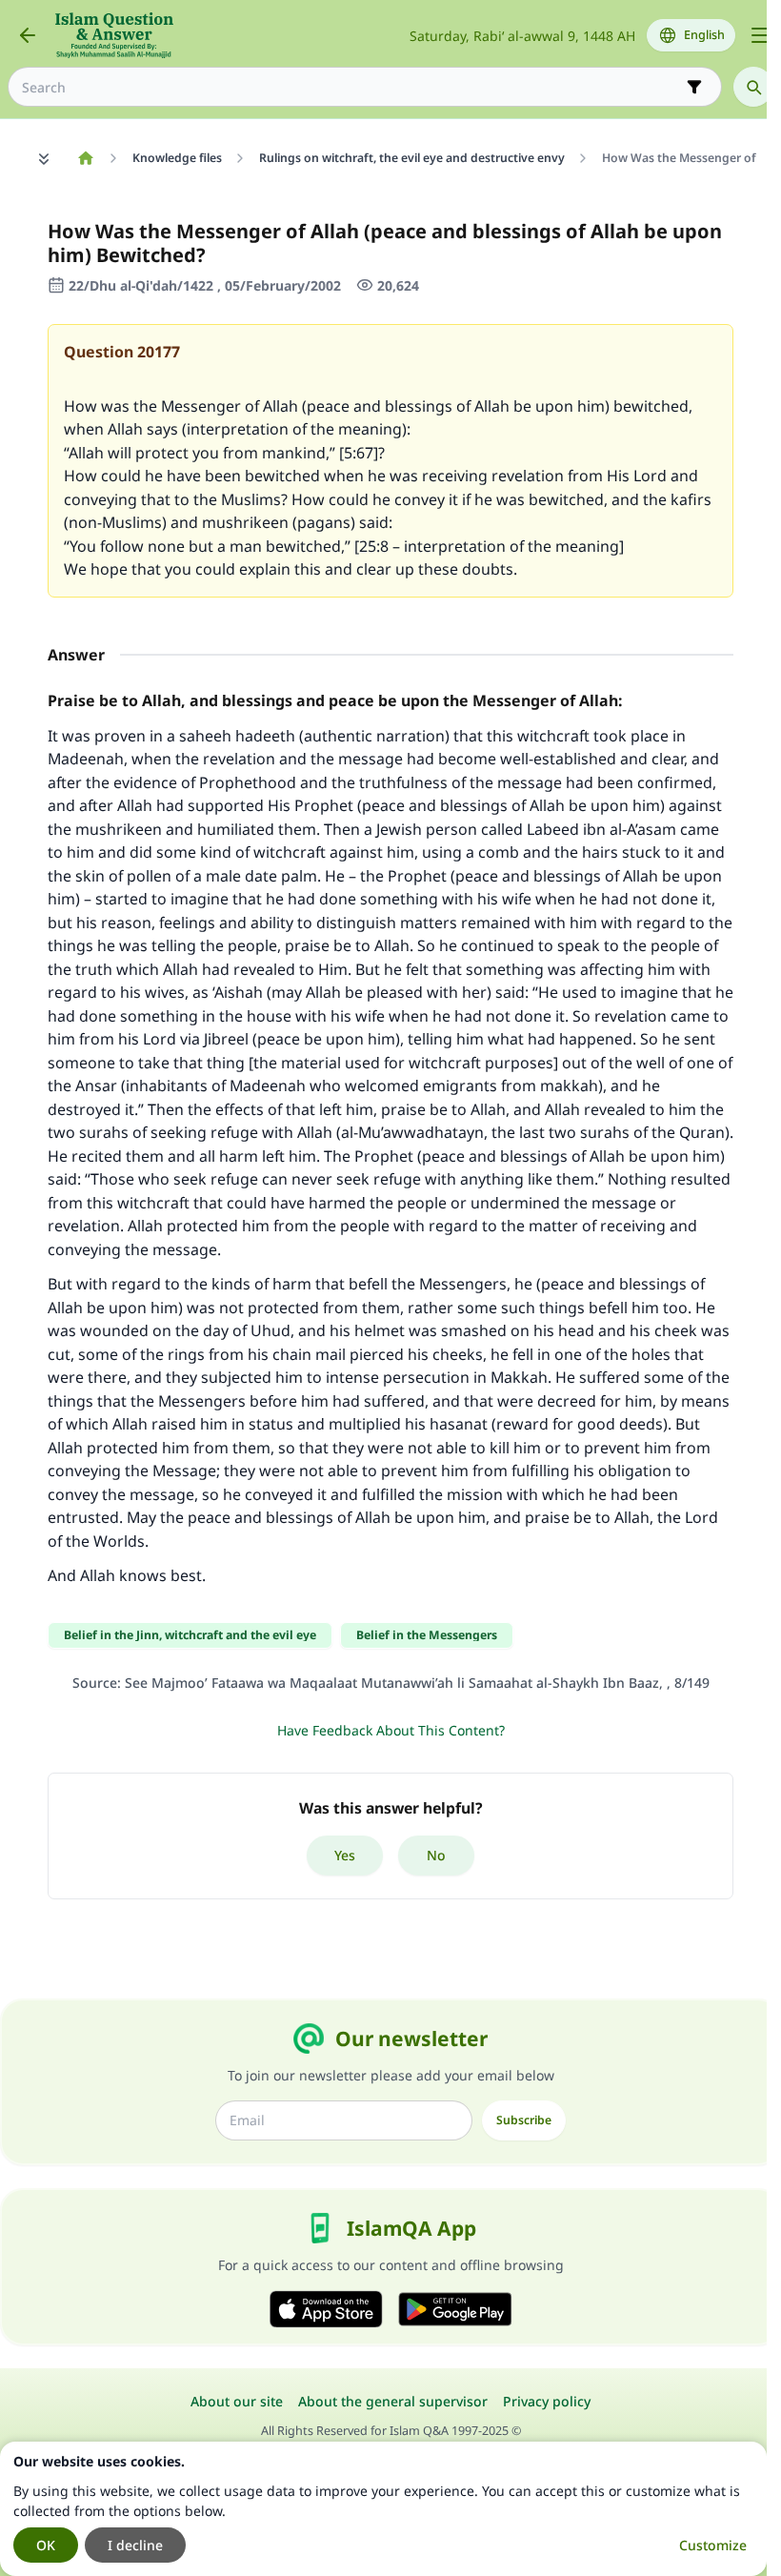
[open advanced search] (694, 87)
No (436, 1855)
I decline (135, 2545)
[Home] (85, 158)
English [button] (704, 35)
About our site (237, 2401)
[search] (753, 87)
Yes (345, 1855)
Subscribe (524, 2120)
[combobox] (351, 87)
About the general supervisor (393, 2401)
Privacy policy (547, 2401)
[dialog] (383, 2509)
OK (46, 2545)
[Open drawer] (760, 35)
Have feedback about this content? (391, 1730)
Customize (713, 2545)
